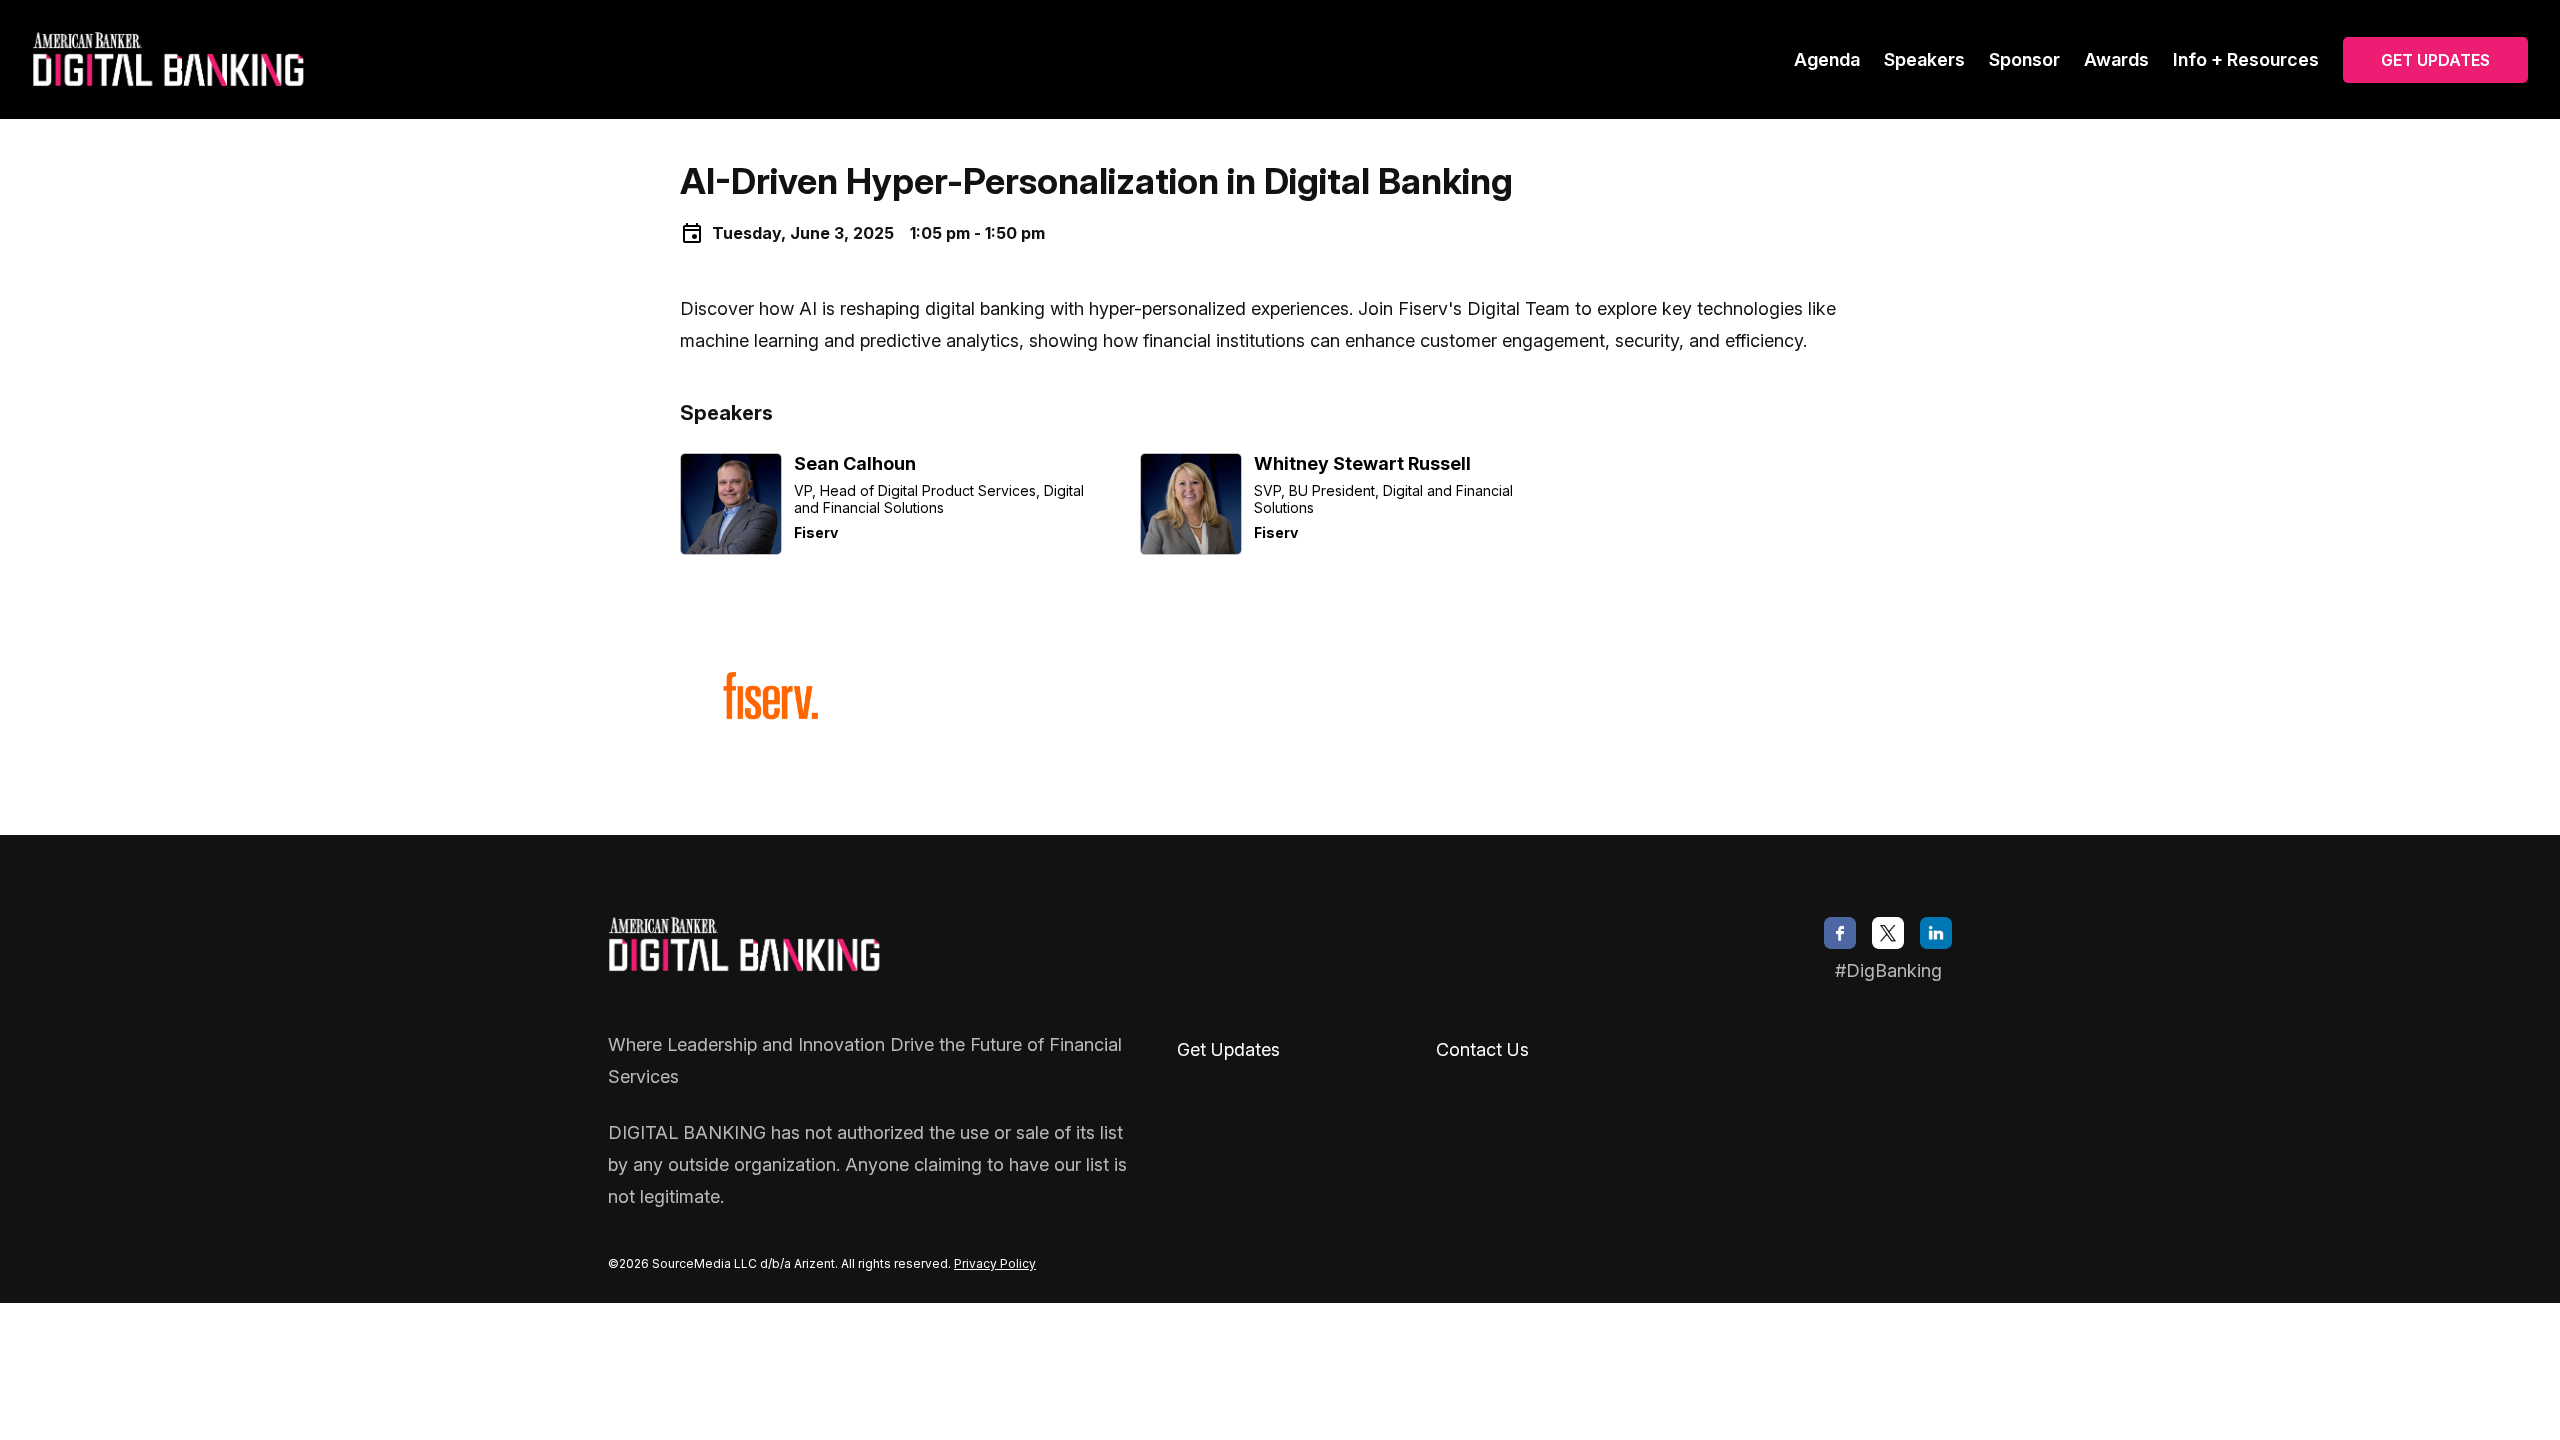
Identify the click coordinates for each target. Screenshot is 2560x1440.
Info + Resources (2246, 59)
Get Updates (2435, 60)
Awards (2116, 59)
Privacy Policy (995, 1263)
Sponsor (2024, 59)
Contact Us (1482, 1049)
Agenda (1827, 59)
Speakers (1924, 59)
